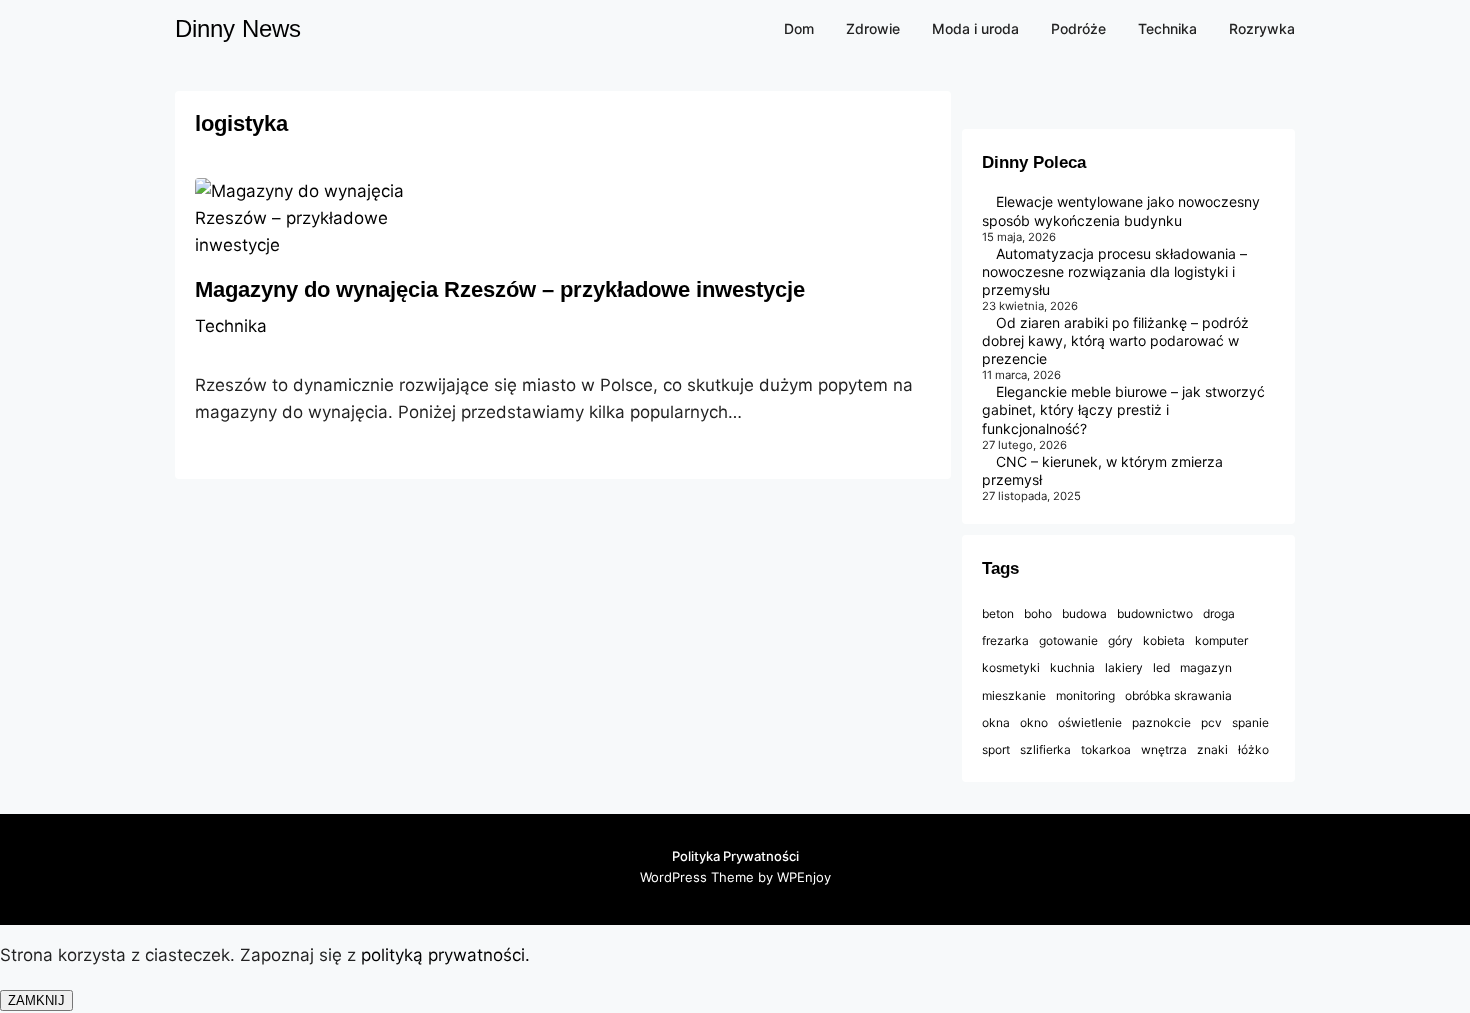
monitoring (1085, 695)
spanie (1250, 722)
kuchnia (1072, 667)
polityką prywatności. (448, 955)
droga (1219, 613)
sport (996, 749)
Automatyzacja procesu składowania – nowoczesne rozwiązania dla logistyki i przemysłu (1114, 271)
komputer (1221, 640)
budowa (1084, 613)
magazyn (1206, 667)
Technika (231, 326)
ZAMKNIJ (36, 1000)
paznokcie (1161, 722)
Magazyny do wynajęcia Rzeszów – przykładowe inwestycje (500, 289)
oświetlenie (1090, 722)
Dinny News (238, 28)
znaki (1212, 749)
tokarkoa (1106, 749)
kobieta (1164, 640)
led (1161, 667)
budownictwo (1155, 613)
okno (1034, 722)
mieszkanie (1014, 695)
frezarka (1005, 640)
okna (996, 722)
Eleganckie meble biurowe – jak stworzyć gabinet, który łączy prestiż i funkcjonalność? (1123, 409)
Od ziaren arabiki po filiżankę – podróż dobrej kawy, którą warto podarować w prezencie (1115, 340)
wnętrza (1164, 749)
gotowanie (1068, 640)
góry (1120, 640)
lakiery (1124, 667)
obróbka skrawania (1178, 695)
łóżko (1253, 749)
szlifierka (1045, 749)
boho (1038, 613)
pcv (1211, 722)
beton (998, 613)
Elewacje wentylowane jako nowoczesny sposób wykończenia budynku (1121, 210)
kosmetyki (1011, 667)
